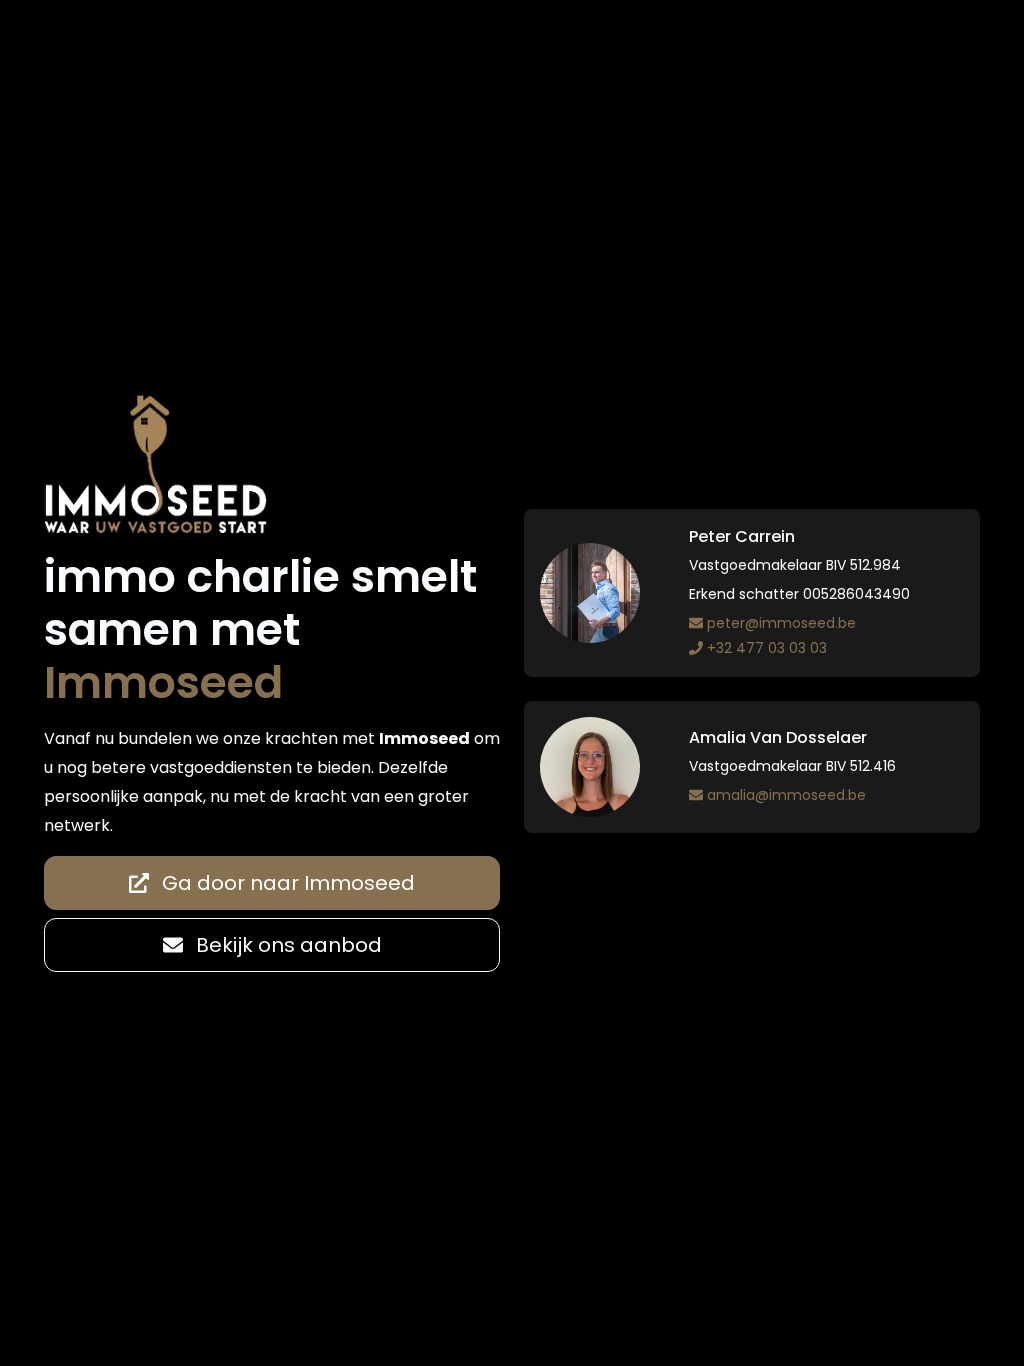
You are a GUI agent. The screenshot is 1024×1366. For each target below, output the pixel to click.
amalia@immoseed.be (786, 795)
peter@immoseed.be (781, 623)
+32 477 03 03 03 (767, 648)
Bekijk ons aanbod (286, 945)
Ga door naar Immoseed (286, 883)
